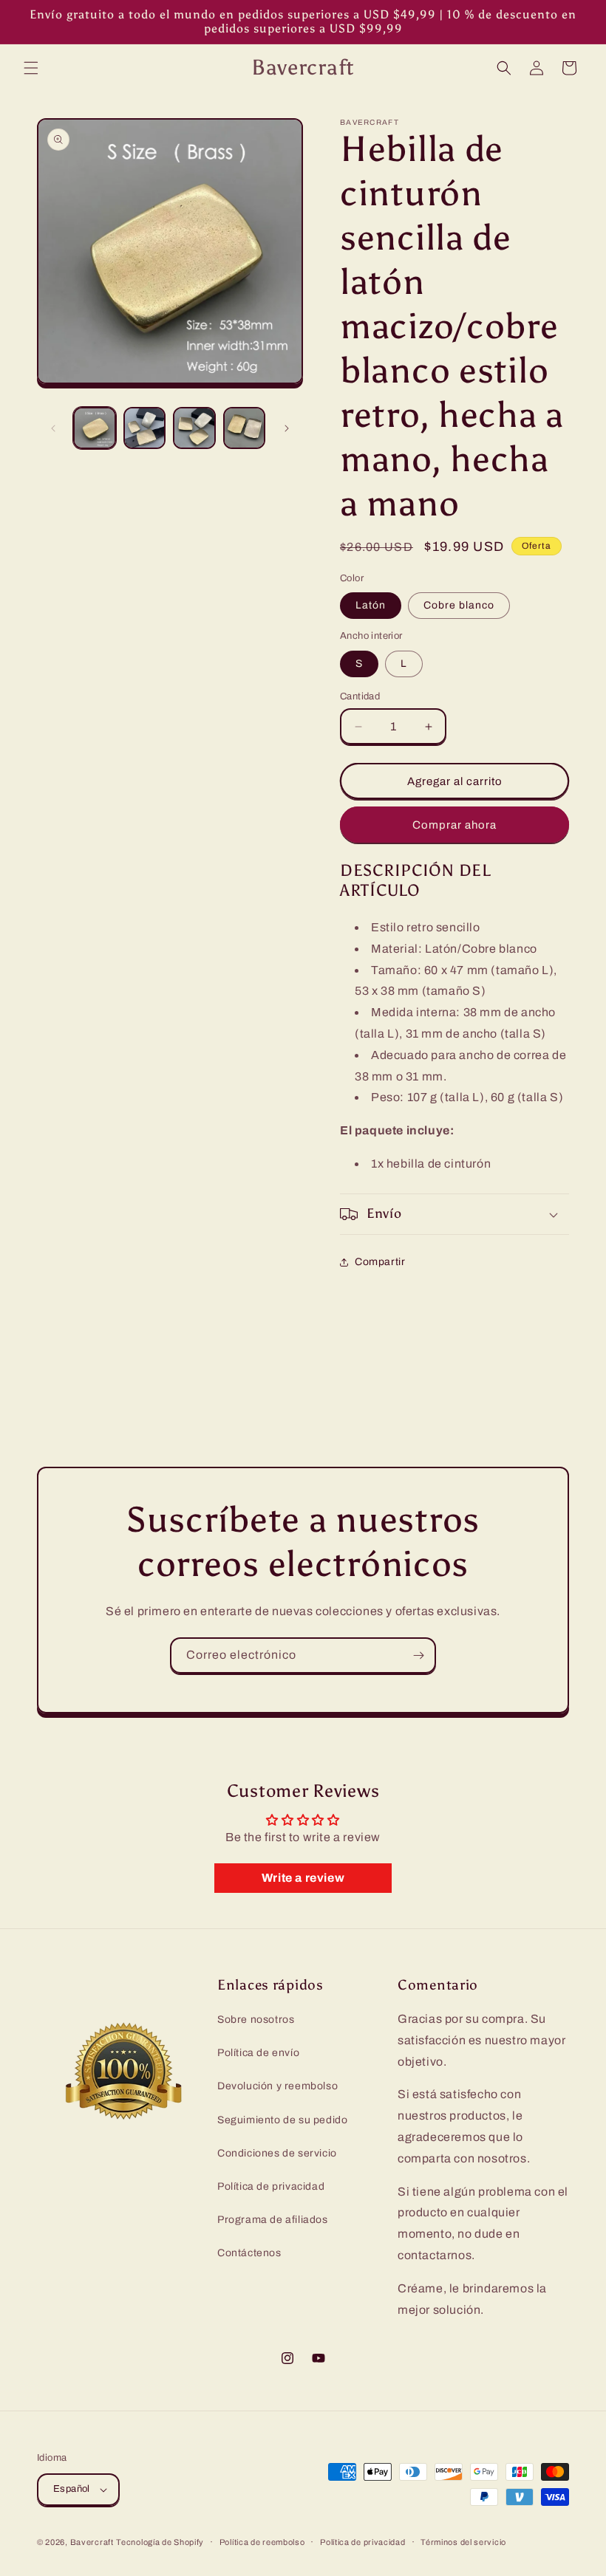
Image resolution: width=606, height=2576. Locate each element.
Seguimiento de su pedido (282, 2120)
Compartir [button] (380, 1262)
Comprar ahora (454, 825)
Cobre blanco (459, 605)
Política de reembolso (262, 2542)
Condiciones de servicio (277, 2153)
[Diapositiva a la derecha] (287, 428)
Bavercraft (92, 2542)
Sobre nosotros (256, 2020)
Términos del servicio (463, 2542)
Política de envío (258, 2053)
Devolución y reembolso (278, 2086)
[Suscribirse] (418, 1655)
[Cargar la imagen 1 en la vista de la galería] (95, 428)
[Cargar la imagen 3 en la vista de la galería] (194, 428)
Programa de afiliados (273, 2220)
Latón (371, 605)
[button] (31, 68)
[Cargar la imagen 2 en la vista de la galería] (145, 428)
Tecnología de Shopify (160, 2542)
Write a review (303, 1878)
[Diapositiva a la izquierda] (53, 428)
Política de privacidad (271, 2186)
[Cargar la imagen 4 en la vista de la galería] (245, 428)
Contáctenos (249, 2253)
